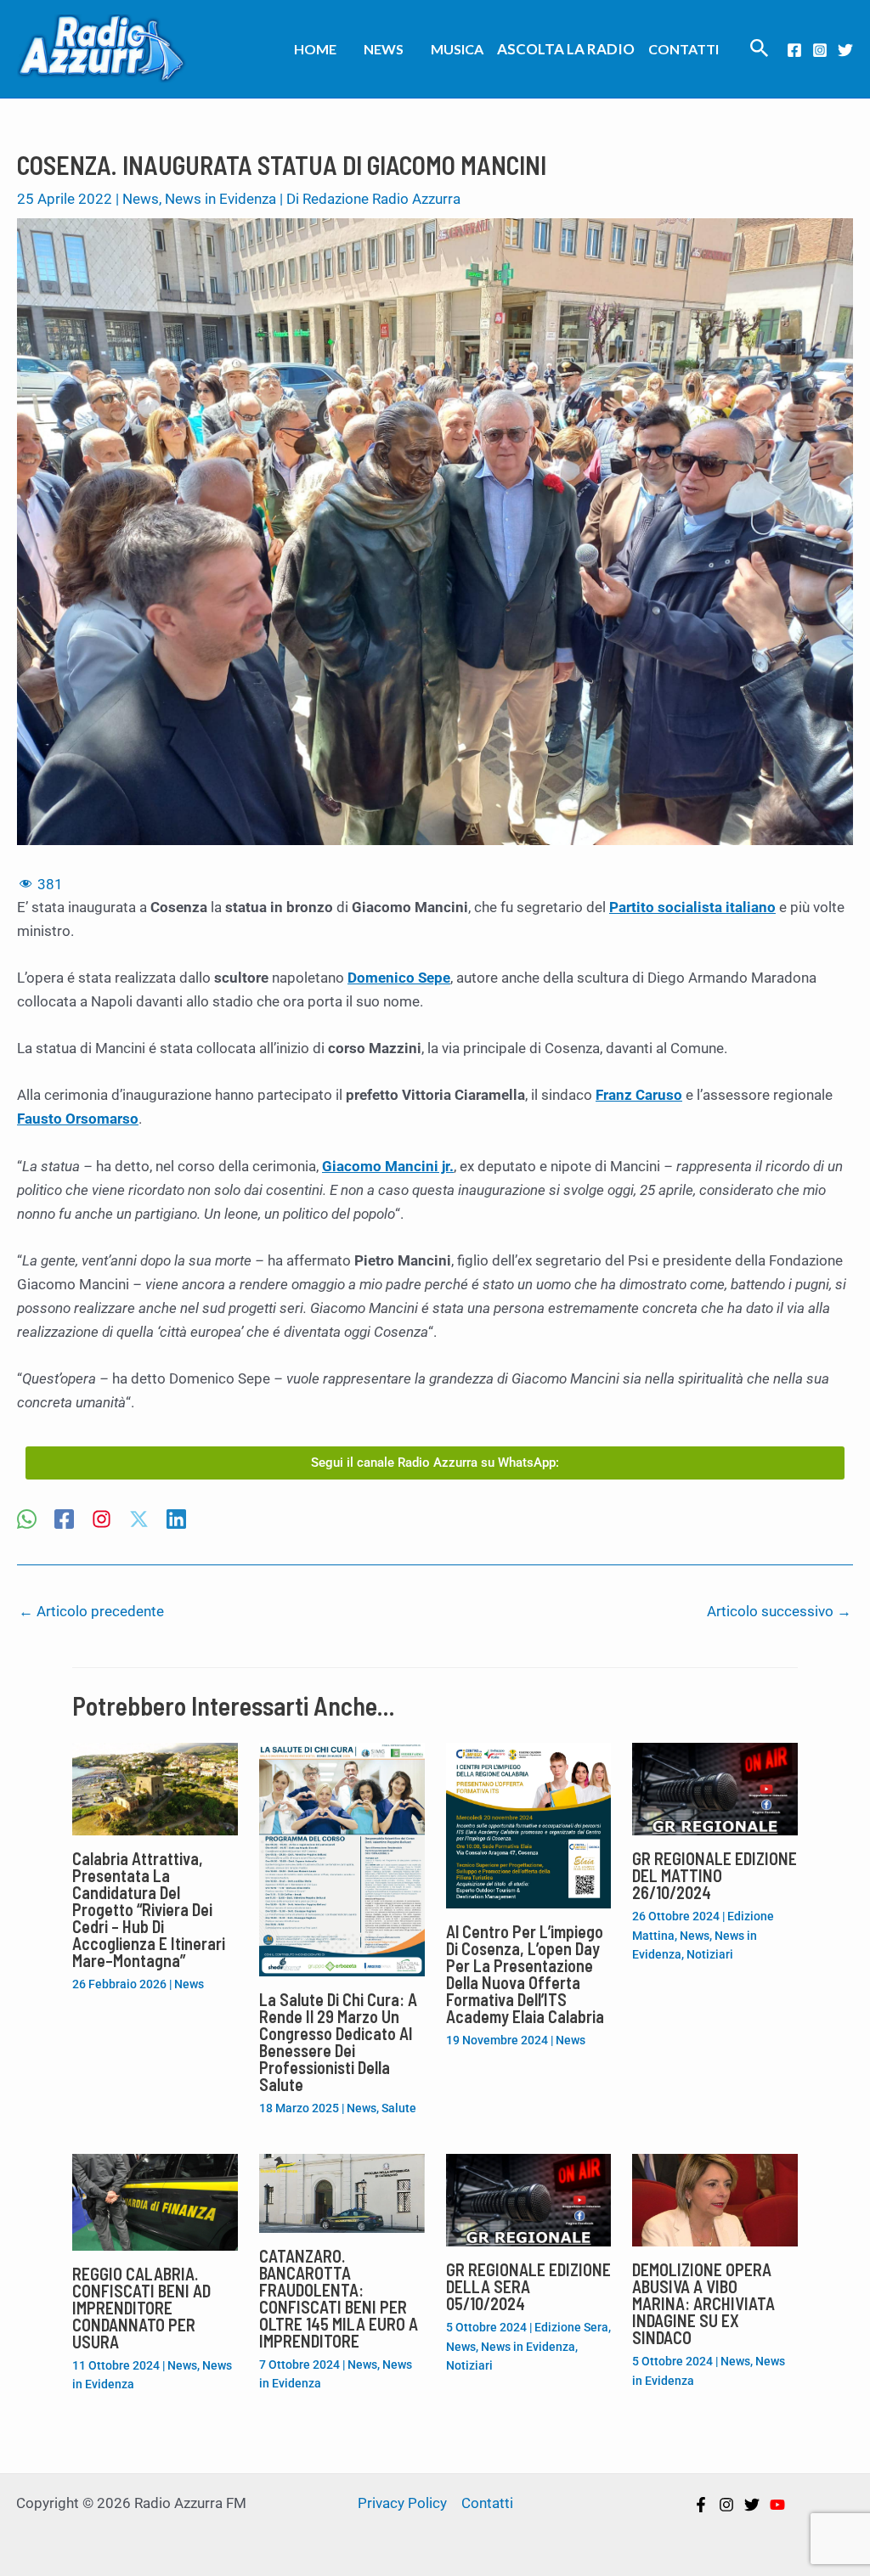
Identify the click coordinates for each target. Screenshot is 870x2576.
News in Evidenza (220, 199)
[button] (760, 49)
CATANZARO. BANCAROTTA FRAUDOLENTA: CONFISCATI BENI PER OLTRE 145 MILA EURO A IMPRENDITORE (339, 2298)
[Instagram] (820, 50)
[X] (139, 1521)
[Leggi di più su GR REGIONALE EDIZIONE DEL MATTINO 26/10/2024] (715, 1788)
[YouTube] (777, 2505)
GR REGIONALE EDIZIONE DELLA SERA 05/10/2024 (528, 2286)
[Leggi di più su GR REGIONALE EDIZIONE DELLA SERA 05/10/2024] (529, 2199)
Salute (399, 2108)
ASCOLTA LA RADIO (566, 49)
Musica (457, 49)
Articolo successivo (779, 1611)
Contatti (684, 49)
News (384, 49)
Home (315, 49)
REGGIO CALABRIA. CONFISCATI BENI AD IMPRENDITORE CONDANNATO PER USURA (141, 2308)
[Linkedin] (176, 1521)
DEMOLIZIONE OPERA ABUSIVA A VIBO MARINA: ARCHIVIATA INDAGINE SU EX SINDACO (703, 2303)
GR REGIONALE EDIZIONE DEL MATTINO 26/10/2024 (715, 1875)
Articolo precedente (91, 1611)
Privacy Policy (402, 2503)
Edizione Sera (571, 2327)
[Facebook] (794, 50)
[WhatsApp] (27, 1521)
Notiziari (710, 1954)
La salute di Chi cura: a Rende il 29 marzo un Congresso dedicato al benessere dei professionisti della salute (338, 2042)
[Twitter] (845, 50)
